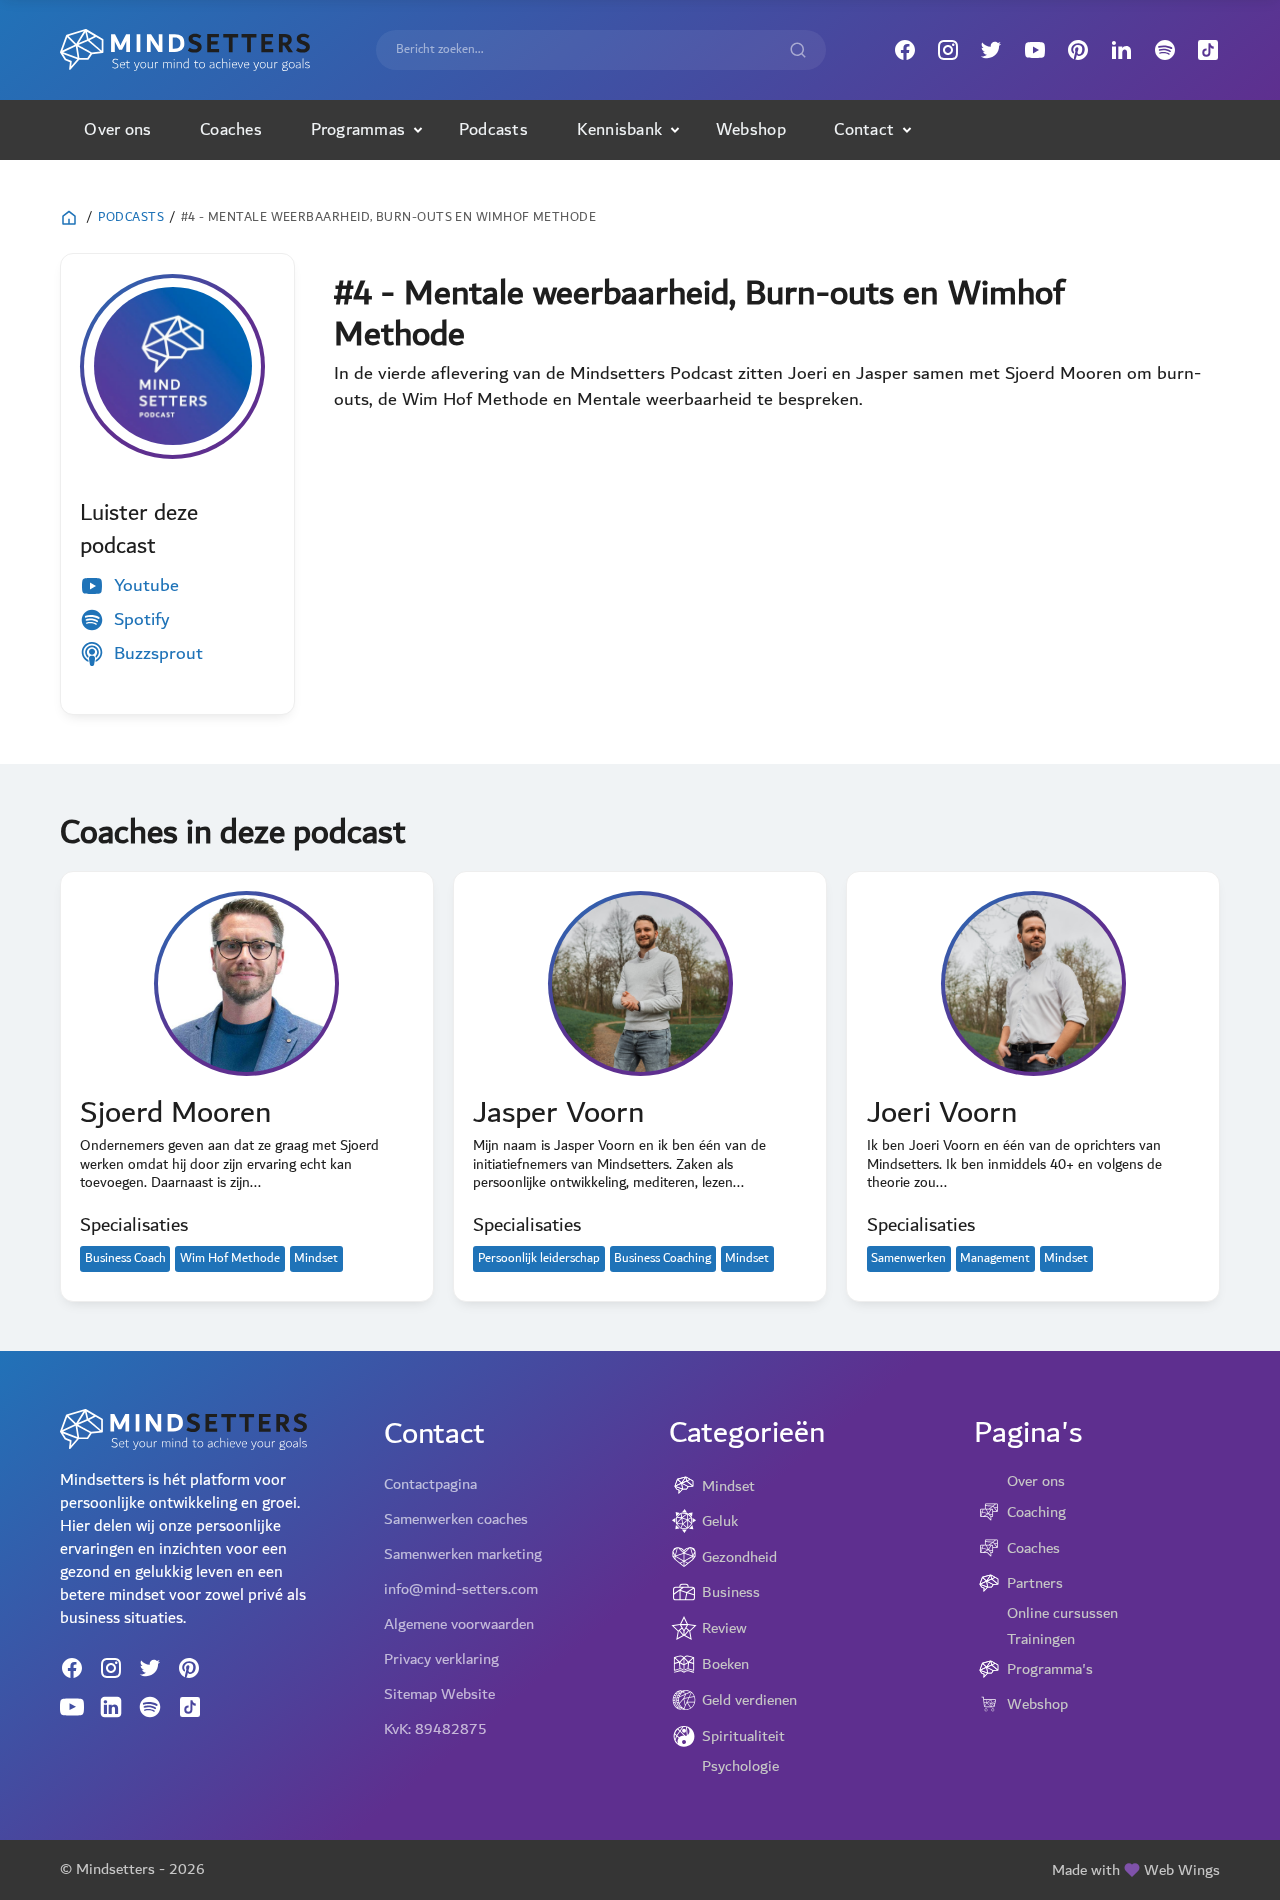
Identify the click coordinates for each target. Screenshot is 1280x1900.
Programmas (358, 129)
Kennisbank (620, 129)
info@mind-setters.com (461, 1589)
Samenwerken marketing (463, 1554)
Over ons (117, 129)
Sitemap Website (439, 1694)
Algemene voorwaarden (459, 1624)
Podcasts (493, 129)
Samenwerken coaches (456, 1519)
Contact (864, 129)
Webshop (751, 129)
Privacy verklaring (441, 1659)
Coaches (231, 129)
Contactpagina (430, 1484)
